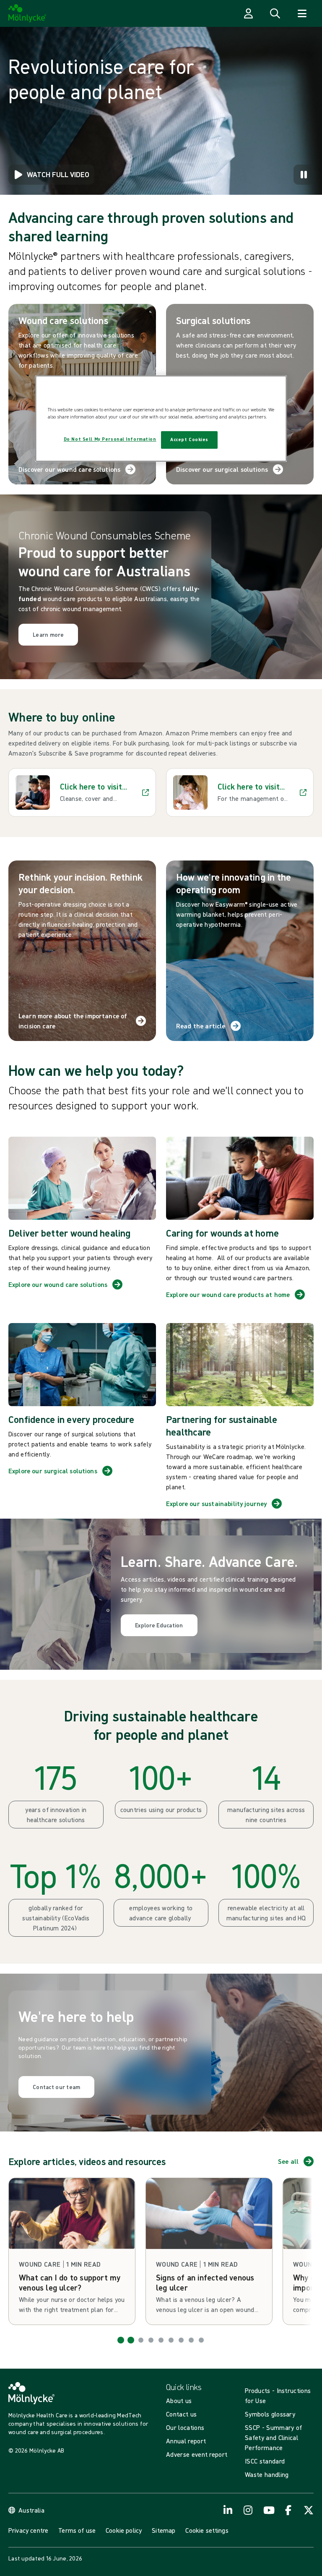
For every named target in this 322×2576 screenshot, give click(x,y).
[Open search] (275, 13)
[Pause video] (304, 175)
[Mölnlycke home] (27, 13)
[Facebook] (288, 2510)
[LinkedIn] (228, 2510)
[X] (309, 2510)
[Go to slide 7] (181, 2340)
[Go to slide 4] (151, 2340)
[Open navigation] (302, 13)
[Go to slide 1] (121, 2340)
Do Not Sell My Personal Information (110, 439)
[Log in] (248, 13)
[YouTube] (268, 2510)
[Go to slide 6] (171, 2340)
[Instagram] (248, 2510)
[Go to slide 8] (191, 2340)
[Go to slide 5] (161, 2340)
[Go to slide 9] (201, 2340)
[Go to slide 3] (141, 2340)
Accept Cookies (189, 439)
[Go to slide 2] (131, 2340)
